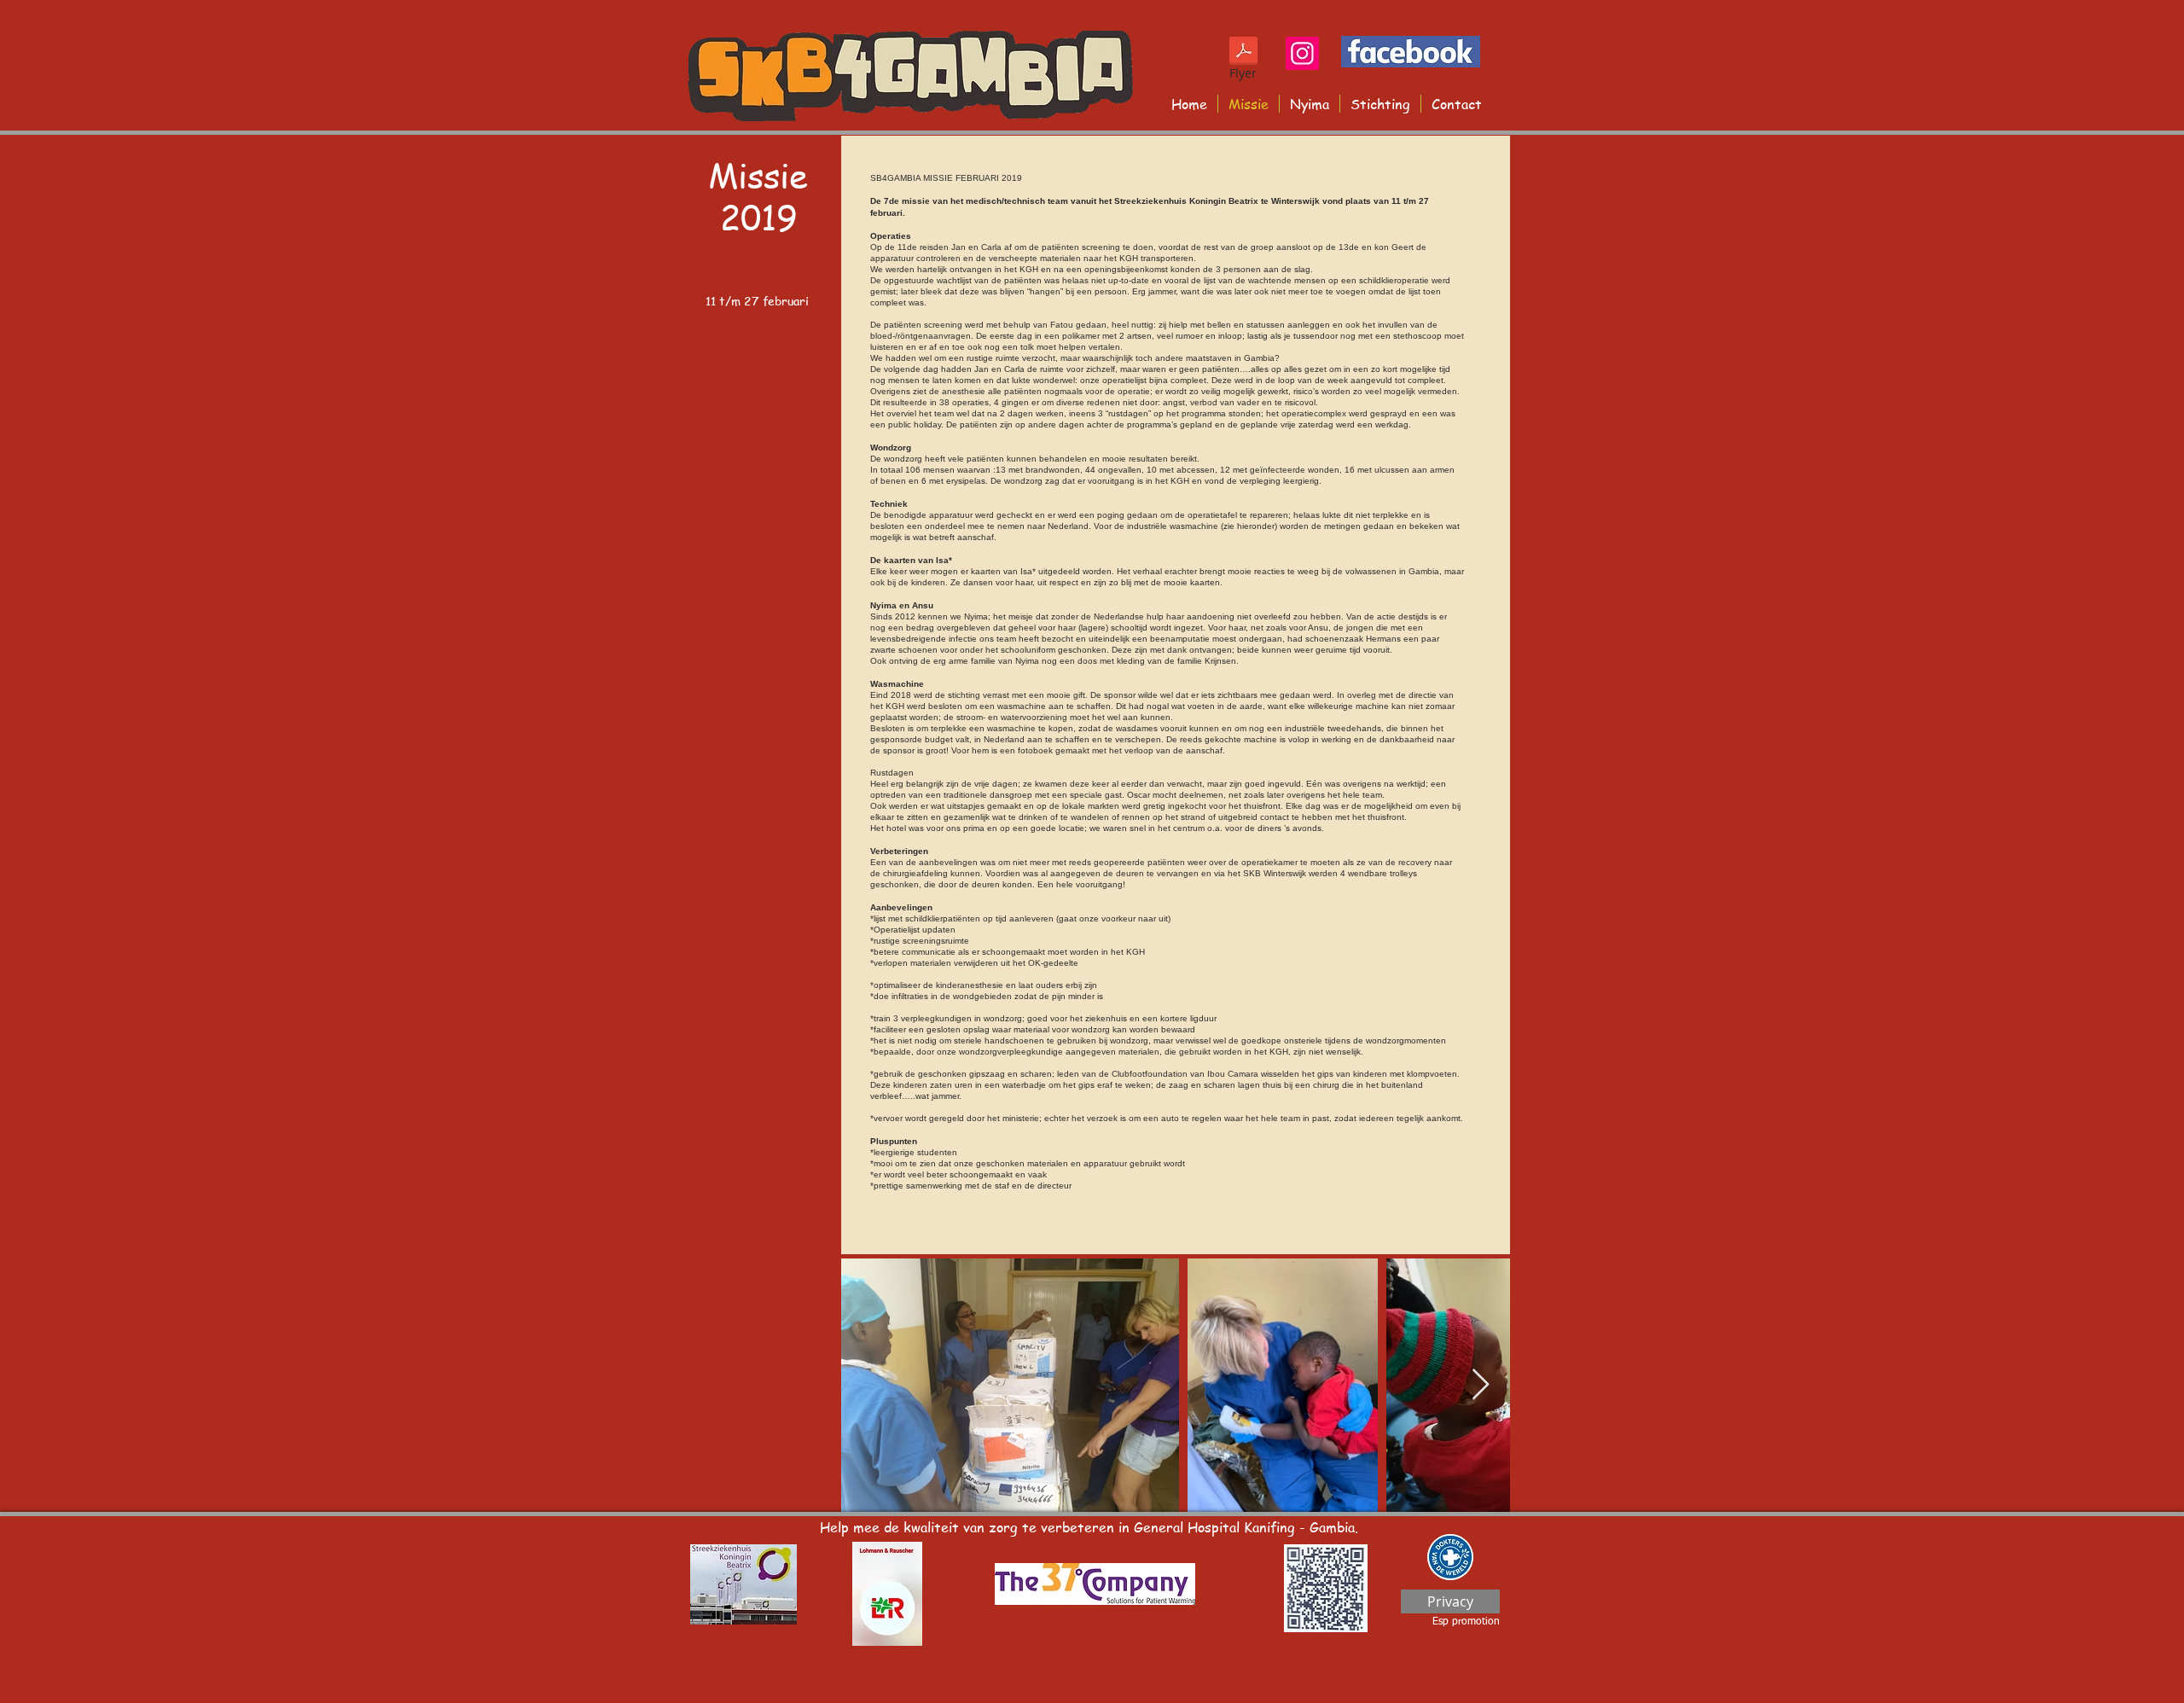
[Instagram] (1302, 53)
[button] (1095, 1584)
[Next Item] (1481, 1385)
